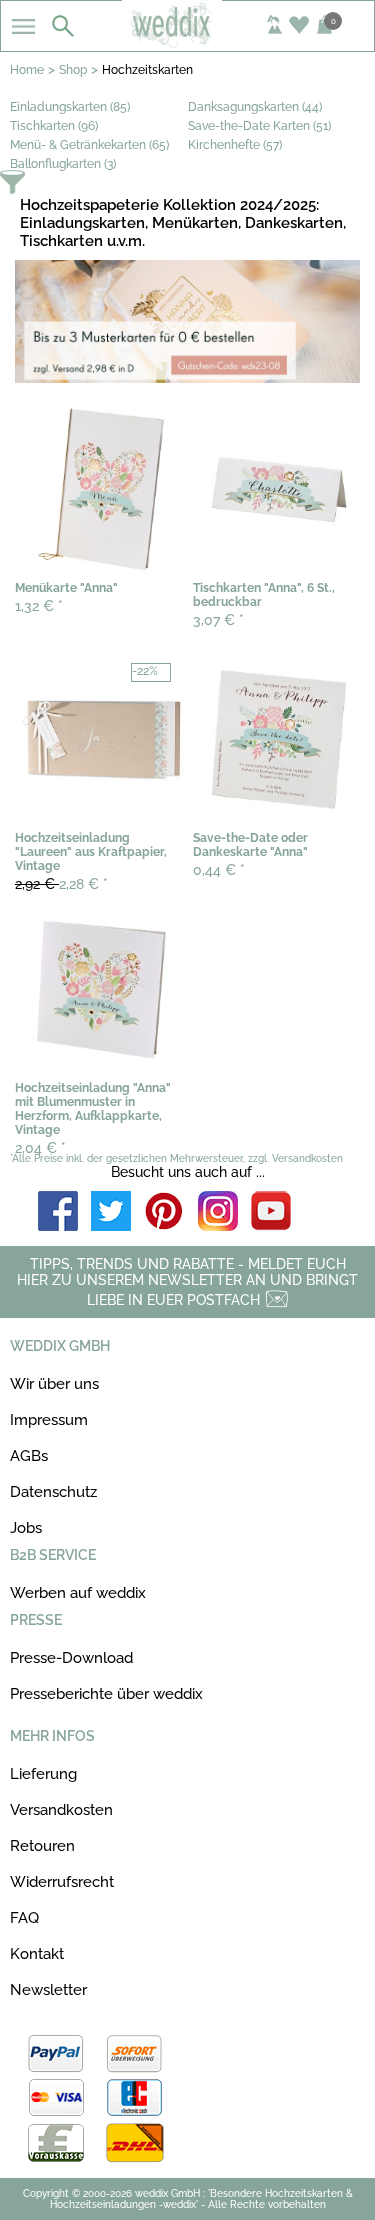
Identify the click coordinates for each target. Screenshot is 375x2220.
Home (27, 70)
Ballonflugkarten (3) (63, 164)
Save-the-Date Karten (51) (259, 126)
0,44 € (219, 870)
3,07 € (218, 620)
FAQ (24, 1918)
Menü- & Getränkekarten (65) (89, 145)
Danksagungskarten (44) (255, 107)
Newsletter (48, 1990)
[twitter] (111, 1212)
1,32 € (39, 606)
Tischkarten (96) (54, 126)
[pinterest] (165, 1212)
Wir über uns (54, 1384)
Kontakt (37, 1954)
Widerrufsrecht (62, 1882)
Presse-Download (71, 1658)
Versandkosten (61, 1810)
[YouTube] (271, 1212)
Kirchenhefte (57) (235, 145)
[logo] (187, 42)
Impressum (49, 1420)
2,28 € (61, 884)
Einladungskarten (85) (70, 107)
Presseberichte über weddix (106, 1694)
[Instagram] (218, 1212)
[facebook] (58, 1212)
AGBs (29, 1456)
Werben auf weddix (78, 1593)
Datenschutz (53, 1492)
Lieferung (43, 1774)
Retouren (42, 1846)
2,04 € (40, 1148)
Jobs (26, 1528)
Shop (73, 70)
